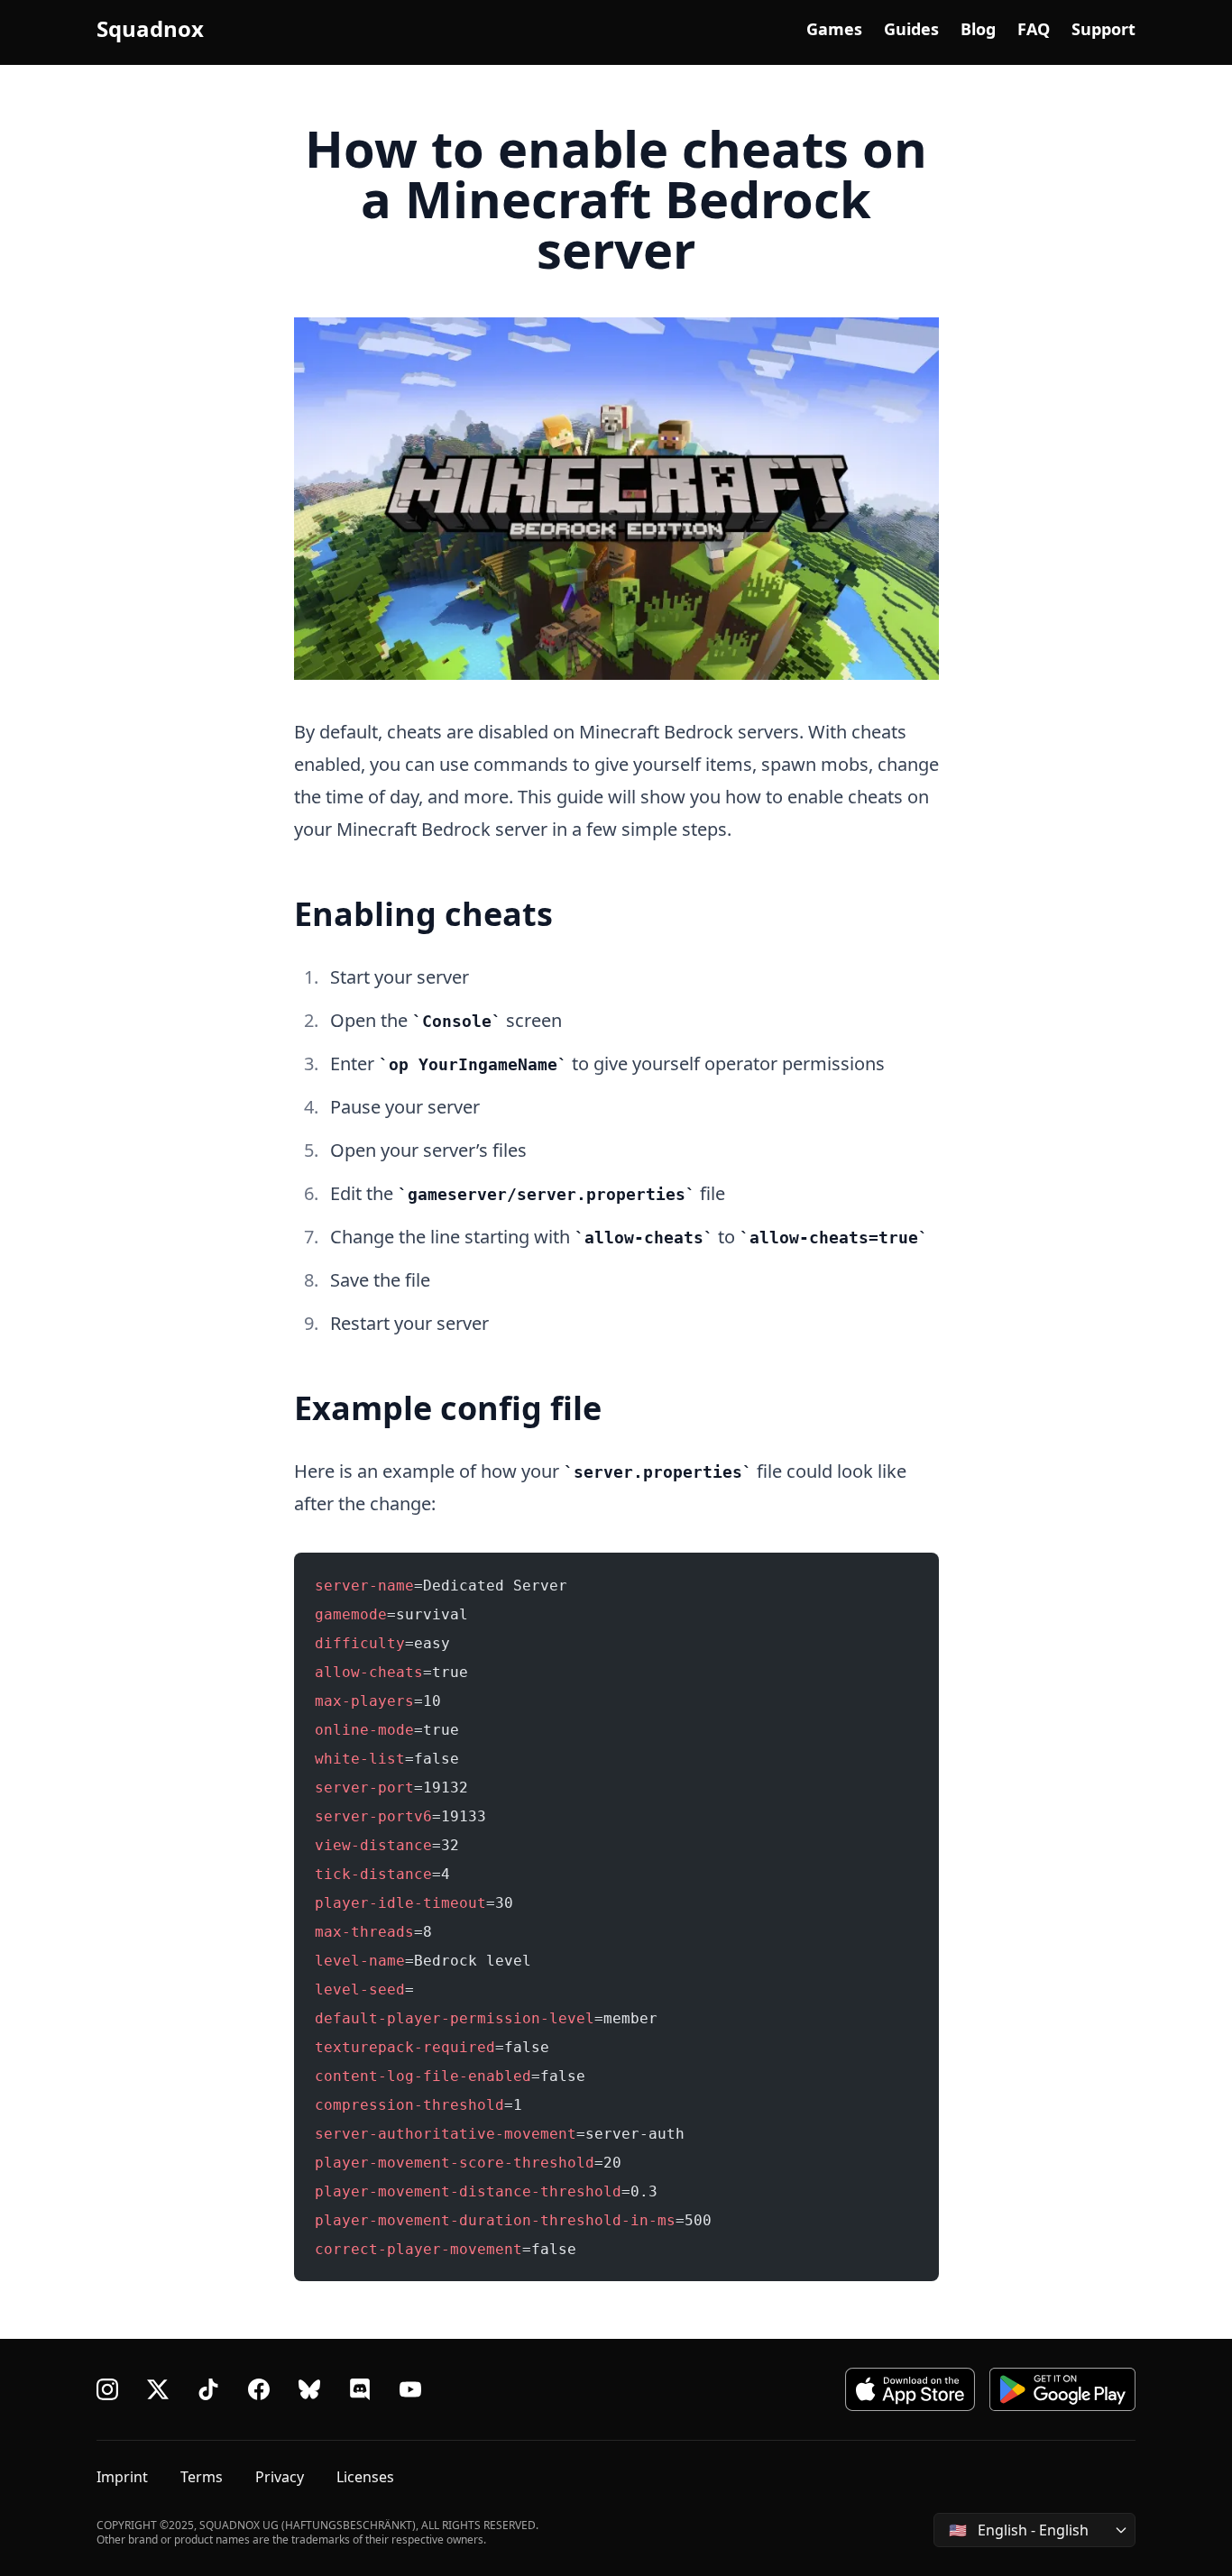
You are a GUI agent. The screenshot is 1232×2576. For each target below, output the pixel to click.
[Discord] (360, 2389)
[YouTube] (410, 2389)
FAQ (1034, 29)
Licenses (365, 2477)
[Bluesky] (309, 2389)
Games (834, 29)
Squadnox (150, 29)
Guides (911, 29)
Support (1103, 29)
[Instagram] (107, 2389)
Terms (202, 2477)
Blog (978, 29)
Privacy (280, 2477)
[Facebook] (259, 2389)
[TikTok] (208, 2389)
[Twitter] (158, 2389)
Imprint (122, 2477)
